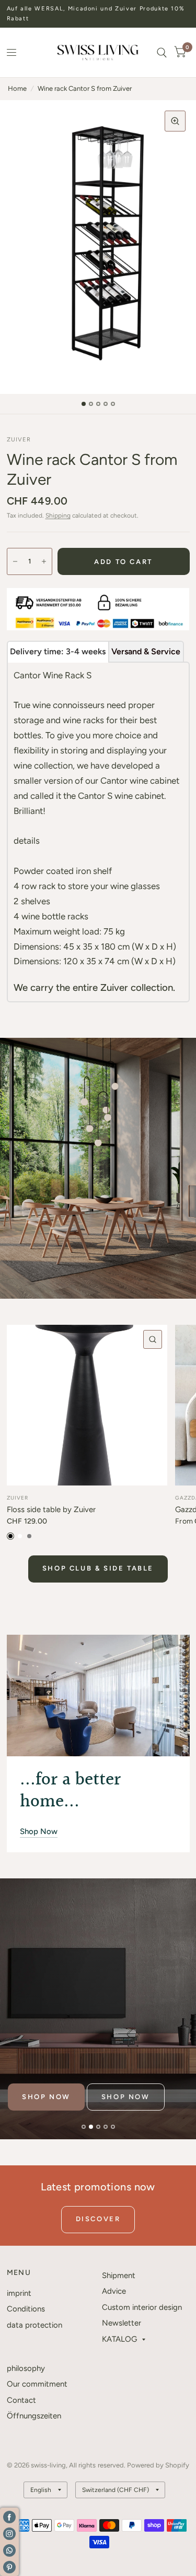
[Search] (162, 52)
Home (17, 88)
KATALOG (119, 2339)
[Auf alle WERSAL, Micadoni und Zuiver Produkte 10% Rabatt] (98, 14)
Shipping (58, 516)
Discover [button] (98, 2219)
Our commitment (37, 2384)
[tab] (58, 652)
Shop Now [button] (39, 1831)
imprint (19, 2293)
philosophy (26, 2368)
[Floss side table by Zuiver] (87, 1405)
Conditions (26, 2309)
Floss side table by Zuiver (51, 1509)
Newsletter (122, 2323)
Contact (21, 2400)
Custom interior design (142, 2307)
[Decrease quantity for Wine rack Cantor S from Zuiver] (15, 561)
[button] (46, 2097)
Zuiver (18, 1498)
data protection (34, 2325)
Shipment (119, 2275)
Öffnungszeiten (34, 2416)
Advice (114, 2291)
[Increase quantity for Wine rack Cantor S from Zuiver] (44, 561)
